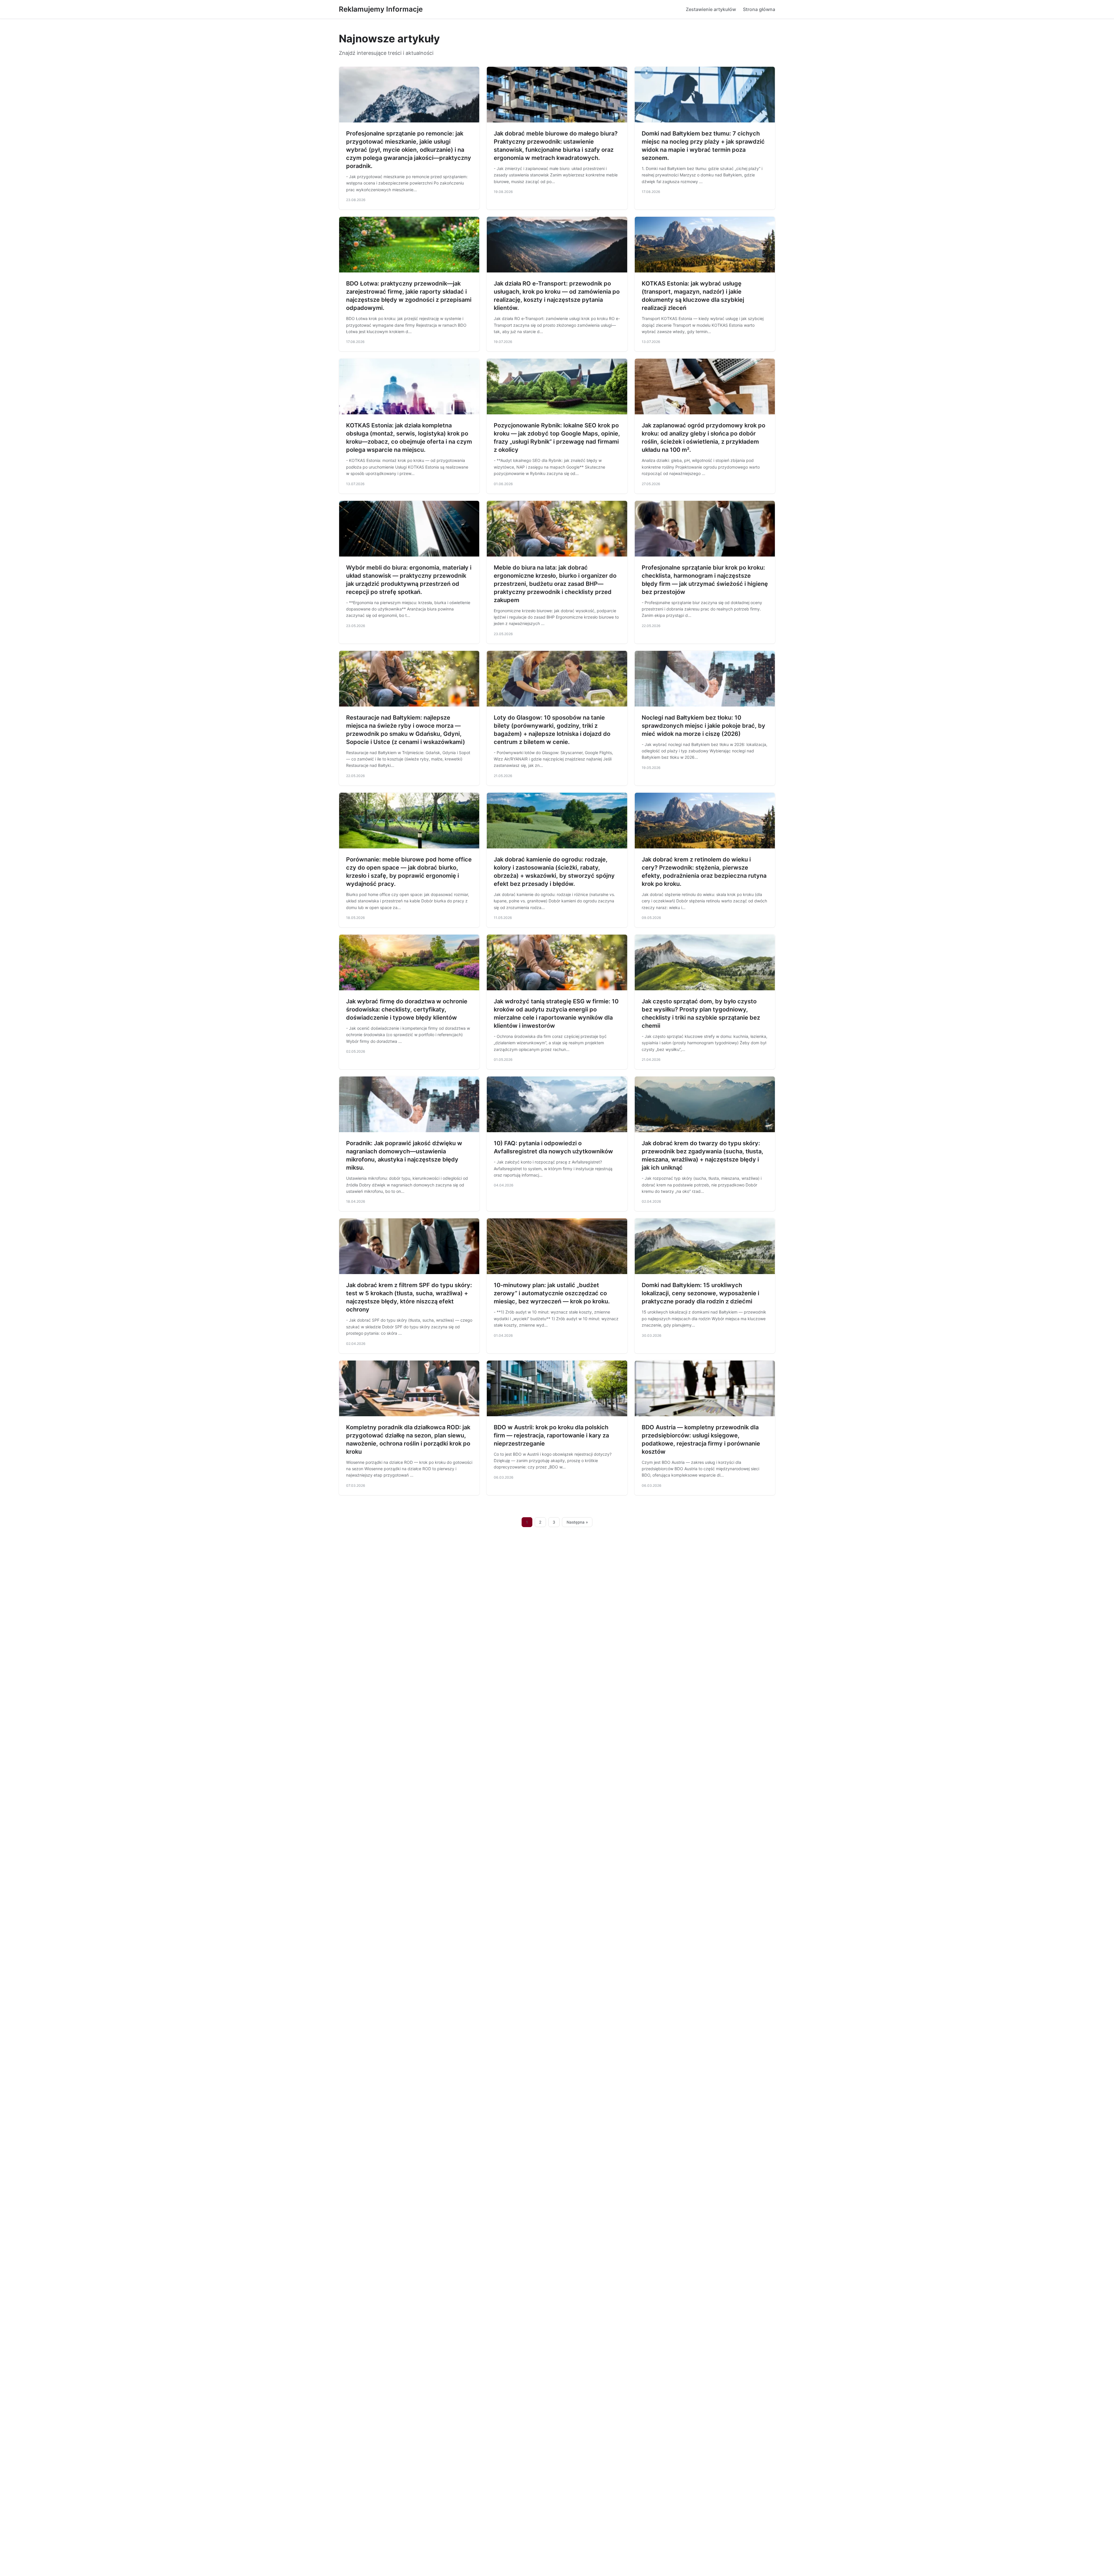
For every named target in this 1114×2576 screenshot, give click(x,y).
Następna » (577, 1522)
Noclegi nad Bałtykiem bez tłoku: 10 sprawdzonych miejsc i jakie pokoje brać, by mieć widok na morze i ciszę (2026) (704, 726)
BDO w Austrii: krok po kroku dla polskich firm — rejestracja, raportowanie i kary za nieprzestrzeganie (551, 1435)
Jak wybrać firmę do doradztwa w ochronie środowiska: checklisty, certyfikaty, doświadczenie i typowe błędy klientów (407, 1009)
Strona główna (759, 9)
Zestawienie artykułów (711, 9)
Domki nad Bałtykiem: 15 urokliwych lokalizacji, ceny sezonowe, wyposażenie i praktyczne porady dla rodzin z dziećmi (700, 1293)
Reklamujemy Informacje (381, 9)
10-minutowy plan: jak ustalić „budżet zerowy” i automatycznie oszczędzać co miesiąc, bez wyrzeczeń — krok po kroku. (552, 1293)
